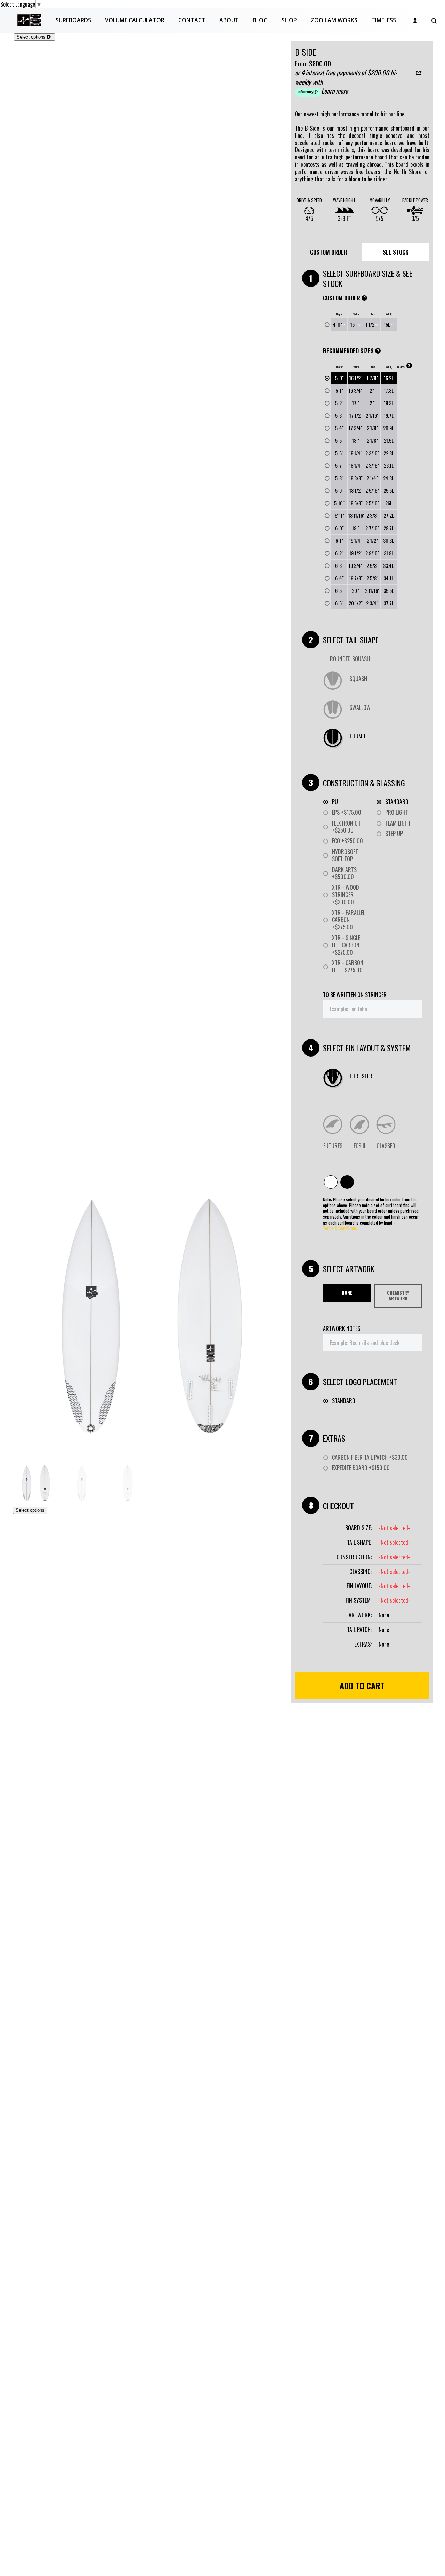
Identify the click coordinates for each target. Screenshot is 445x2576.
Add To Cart (362, 1685)
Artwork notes (342, 1329)
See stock (396, 252)
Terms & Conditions (340, 1229)
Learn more (335, 91)
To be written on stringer (355, 995)
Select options (31, 37)
